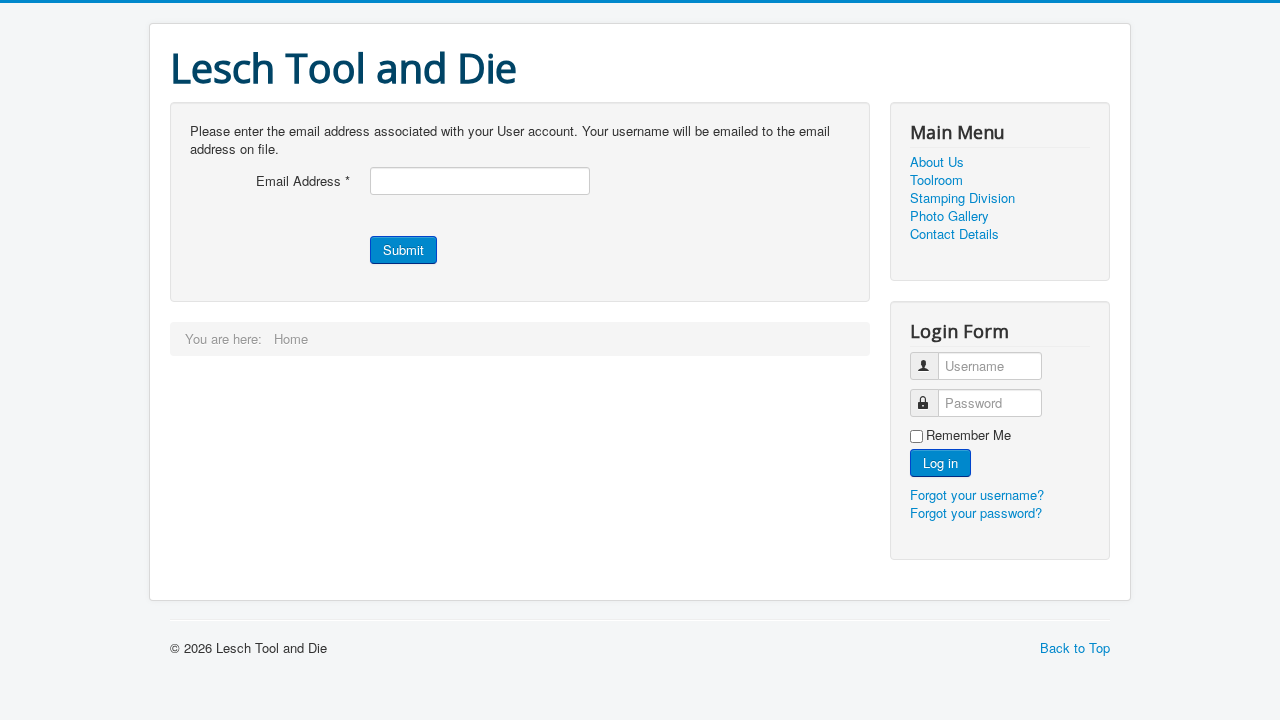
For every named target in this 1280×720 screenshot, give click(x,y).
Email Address (303, 181)
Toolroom (936, 180)
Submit (403, 249)
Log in (940, 462)
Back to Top (1075, 647)
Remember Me (968, 435)
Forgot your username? (977, 494)
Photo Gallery (949, 216)
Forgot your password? (976, 512)
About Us (937, 162)
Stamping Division (962, 198)
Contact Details (954, 234)
